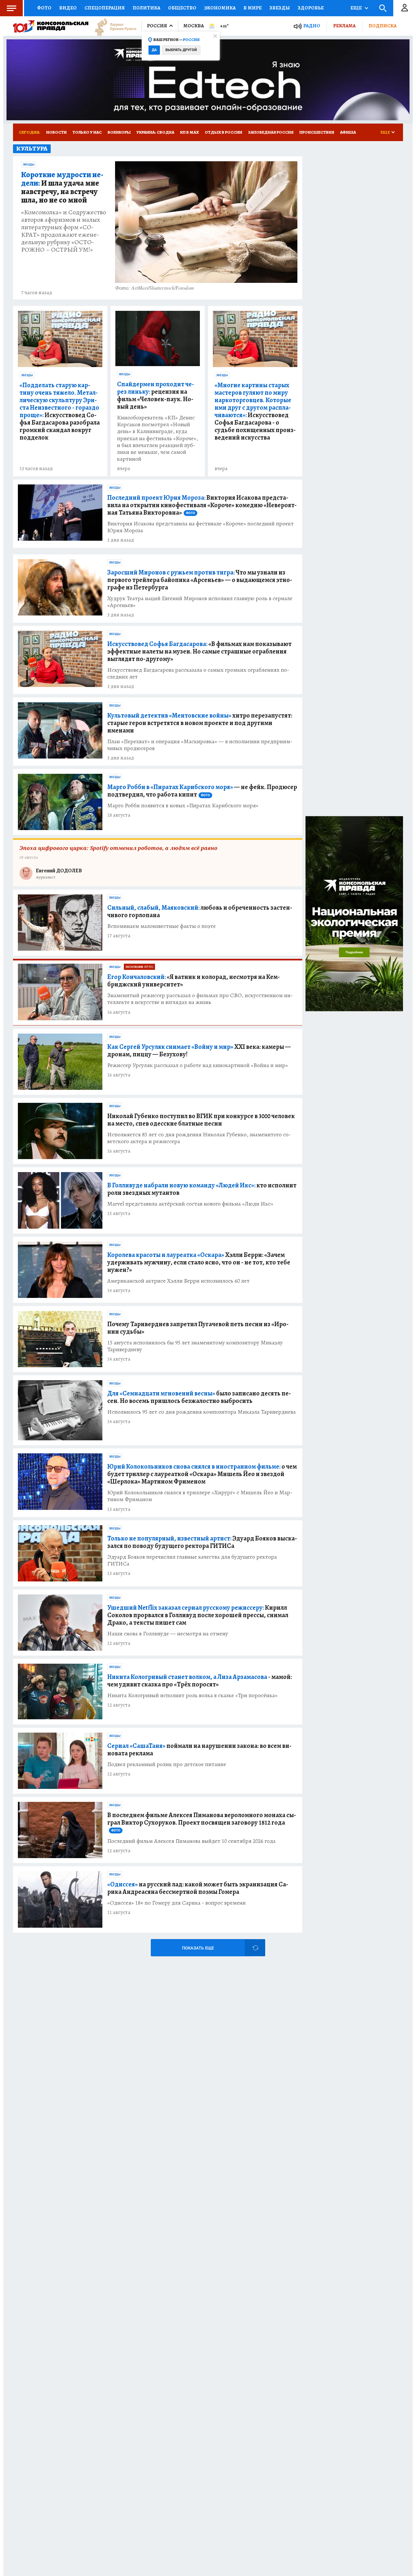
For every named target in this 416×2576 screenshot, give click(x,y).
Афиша (348, 132)
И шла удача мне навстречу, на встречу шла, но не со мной (62, 188)
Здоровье (311, 8)
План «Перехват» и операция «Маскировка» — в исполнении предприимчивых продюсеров (200, 745)
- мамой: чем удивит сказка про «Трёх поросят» (200, 1681)
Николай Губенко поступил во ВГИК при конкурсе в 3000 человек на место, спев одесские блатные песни (201, 1120)
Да (154, 50)
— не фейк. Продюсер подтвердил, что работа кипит (202, 791)
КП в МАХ (189, 132)
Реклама (344, 26)
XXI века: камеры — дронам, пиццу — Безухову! (199, 1050)
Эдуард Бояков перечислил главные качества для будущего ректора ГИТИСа (192, 1560)
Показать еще (198, 1948)
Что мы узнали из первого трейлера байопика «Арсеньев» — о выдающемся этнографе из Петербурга (200, 580)
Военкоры (119, 132)
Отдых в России (223, 132)
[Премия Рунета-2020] (112, 26)
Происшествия (317, 132)
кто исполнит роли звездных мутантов (202, 1189)
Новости (56, 132)
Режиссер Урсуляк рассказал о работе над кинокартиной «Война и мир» (198, 1065)
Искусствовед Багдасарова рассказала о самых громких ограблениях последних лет (198, 673)
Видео (68, 8)
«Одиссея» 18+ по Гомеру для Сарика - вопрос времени (176, 1903)
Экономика (220, 8)
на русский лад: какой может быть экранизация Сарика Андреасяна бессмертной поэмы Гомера (198, 1888)
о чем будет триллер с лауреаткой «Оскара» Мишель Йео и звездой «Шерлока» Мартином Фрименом (202, 1474)
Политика (146, 8)
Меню (11, 8)
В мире (253, 8)
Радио (312, 26)
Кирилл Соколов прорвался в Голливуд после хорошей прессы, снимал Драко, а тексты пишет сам (198, 1615)
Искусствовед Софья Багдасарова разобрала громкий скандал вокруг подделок (60, 411)
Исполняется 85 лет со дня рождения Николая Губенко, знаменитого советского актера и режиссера (199, 1138)
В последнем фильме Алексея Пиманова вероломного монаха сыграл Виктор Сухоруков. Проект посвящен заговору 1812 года (202, 1822)
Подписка (383, 26)
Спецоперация (105, 8)
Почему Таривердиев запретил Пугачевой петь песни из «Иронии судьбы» (198, 1328)
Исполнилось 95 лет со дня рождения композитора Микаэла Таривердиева (201, 1412)
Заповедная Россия (271, 132)
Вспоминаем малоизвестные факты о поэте (162, 926)
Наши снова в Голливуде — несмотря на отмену (168, 1634)
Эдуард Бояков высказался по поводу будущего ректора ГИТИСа (202, 1542)
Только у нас (87, 132)
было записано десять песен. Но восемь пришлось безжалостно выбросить (199, 1397)
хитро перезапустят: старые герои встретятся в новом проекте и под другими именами (200, 723)
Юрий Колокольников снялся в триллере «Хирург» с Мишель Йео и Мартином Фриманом (200, 1496)
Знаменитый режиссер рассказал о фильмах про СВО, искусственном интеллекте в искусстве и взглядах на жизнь (200, 999)
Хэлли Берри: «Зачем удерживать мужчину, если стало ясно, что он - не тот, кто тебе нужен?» (199, 1262)
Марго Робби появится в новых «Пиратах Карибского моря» (183, 806)
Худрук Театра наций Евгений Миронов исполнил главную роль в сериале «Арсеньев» (200, 602)
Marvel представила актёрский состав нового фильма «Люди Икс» (190, 1204)
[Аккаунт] (405, 8)
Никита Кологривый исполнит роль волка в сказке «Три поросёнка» (192, 1695)
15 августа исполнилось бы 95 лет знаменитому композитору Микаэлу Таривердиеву (195, 1346)
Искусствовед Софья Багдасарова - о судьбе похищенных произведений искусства (255, 411)
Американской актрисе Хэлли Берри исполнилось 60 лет (178, 1281)
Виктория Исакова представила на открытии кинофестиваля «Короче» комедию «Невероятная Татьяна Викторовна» (202, 505)
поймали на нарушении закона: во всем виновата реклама (199, 1750)
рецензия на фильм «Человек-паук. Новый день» (156, 395)
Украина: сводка (155, 132)
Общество (182, 8)
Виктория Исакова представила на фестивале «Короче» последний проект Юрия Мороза (201, 527)
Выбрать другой (181, 50)
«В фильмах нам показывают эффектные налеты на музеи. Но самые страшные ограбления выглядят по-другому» (199, 651)
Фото (44, 8)
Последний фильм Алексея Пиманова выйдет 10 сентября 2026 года (191, 1841)
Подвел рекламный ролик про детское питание (167, 1764)
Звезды (280, 8)
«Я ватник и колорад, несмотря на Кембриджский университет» (194, 981)
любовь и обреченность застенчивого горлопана (200, 911)
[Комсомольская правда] (51, 26)
